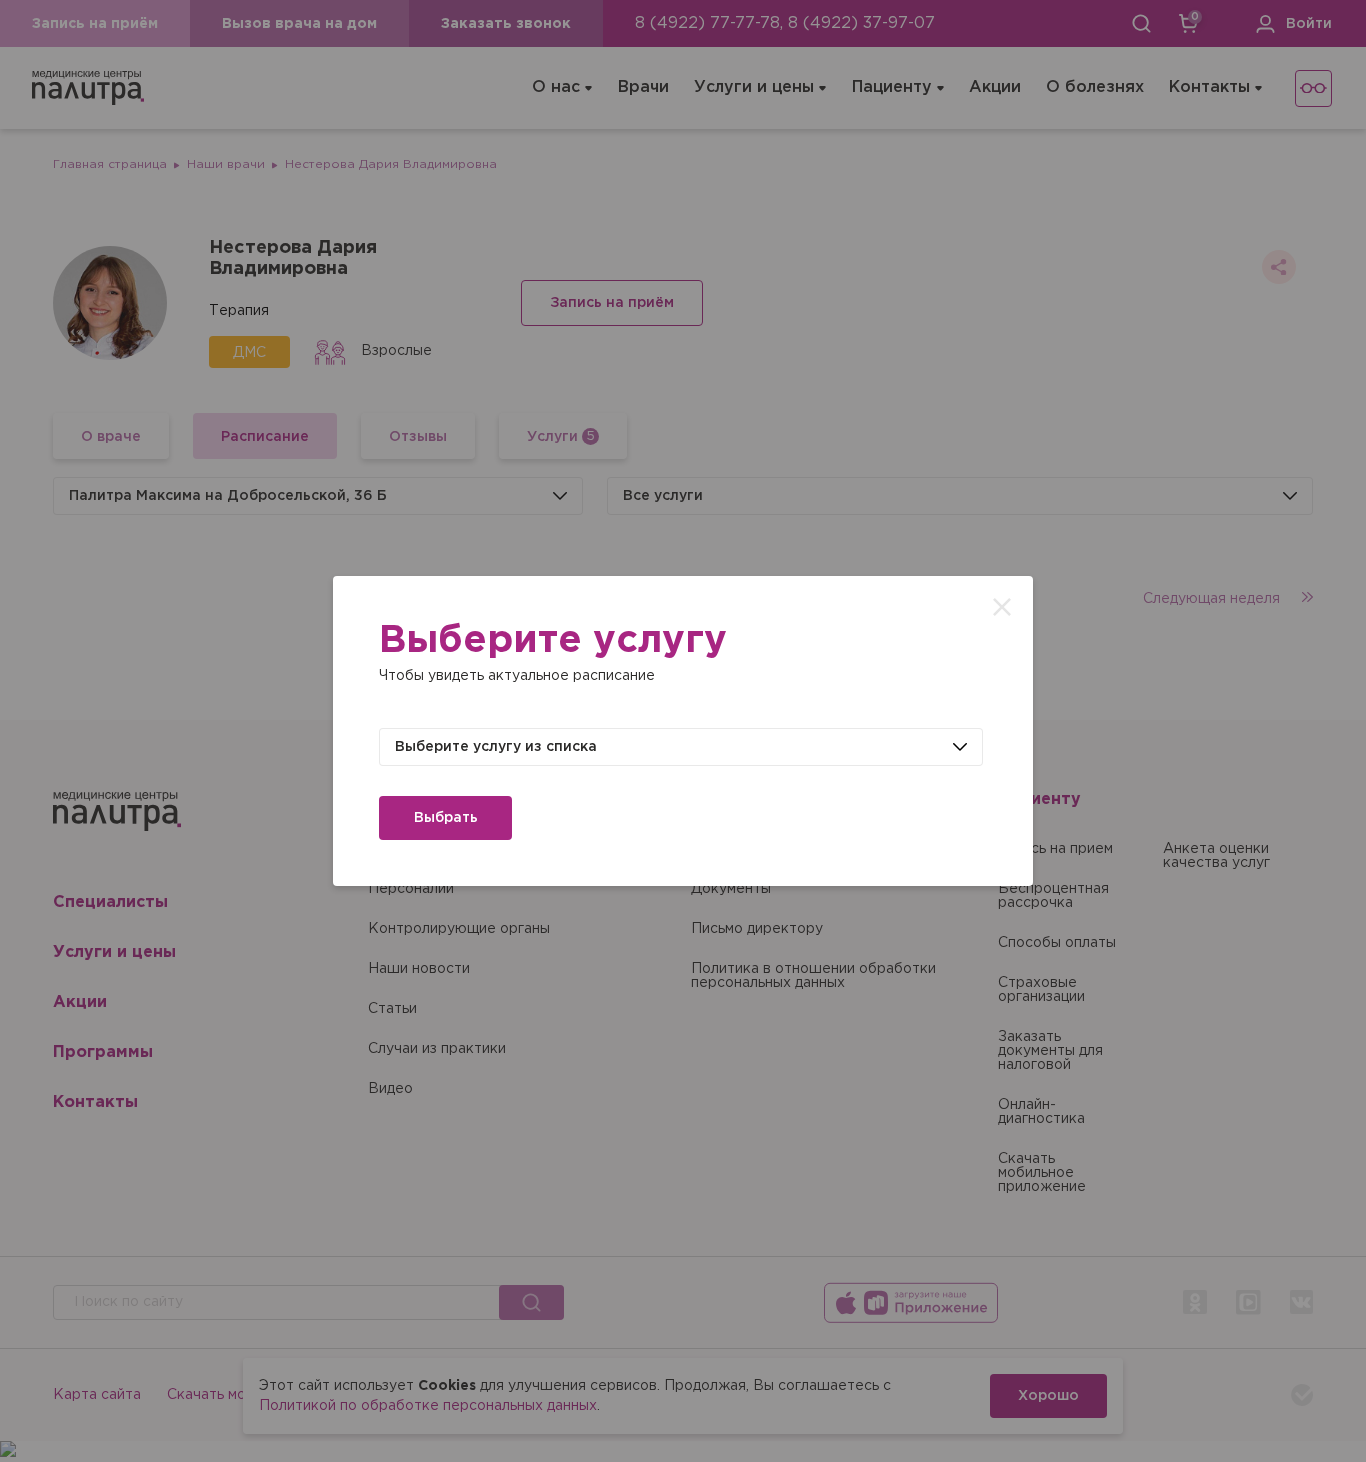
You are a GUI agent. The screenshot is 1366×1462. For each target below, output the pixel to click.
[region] (683, 731)
